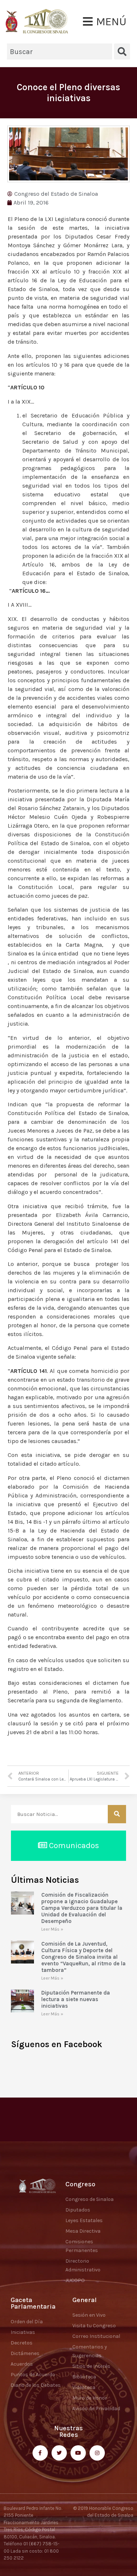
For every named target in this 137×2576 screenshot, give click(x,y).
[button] (105, 22)
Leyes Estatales (84, 2220)
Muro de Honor (90, 2398)
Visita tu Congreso (94, 2326)
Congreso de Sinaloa (90, 2199)
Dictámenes (25, 2353)
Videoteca (84, 2387)
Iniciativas (23, 2332)
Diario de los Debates (36, 2385)
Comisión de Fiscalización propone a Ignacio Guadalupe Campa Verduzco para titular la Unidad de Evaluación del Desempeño (82, 1908)
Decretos (22, 2343)
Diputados (78, 2210)
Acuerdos (22, 2364)
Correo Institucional (96, 2336)
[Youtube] (78, 2453)
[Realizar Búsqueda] (117, 1814)
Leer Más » (52, 1929)
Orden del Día (27, 2322)
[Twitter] (59, 2453)
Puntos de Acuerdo (33, 2375)
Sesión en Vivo (89, 2315)
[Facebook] (40, 2453)
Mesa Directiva (83, 2231)
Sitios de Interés (91, 2366)
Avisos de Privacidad (96, 2409)
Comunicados (73, 1846)
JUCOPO (75, 2280)
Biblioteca (84, 2377)
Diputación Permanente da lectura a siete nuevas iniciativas (76, 1999)
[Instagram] (97, 2453)
